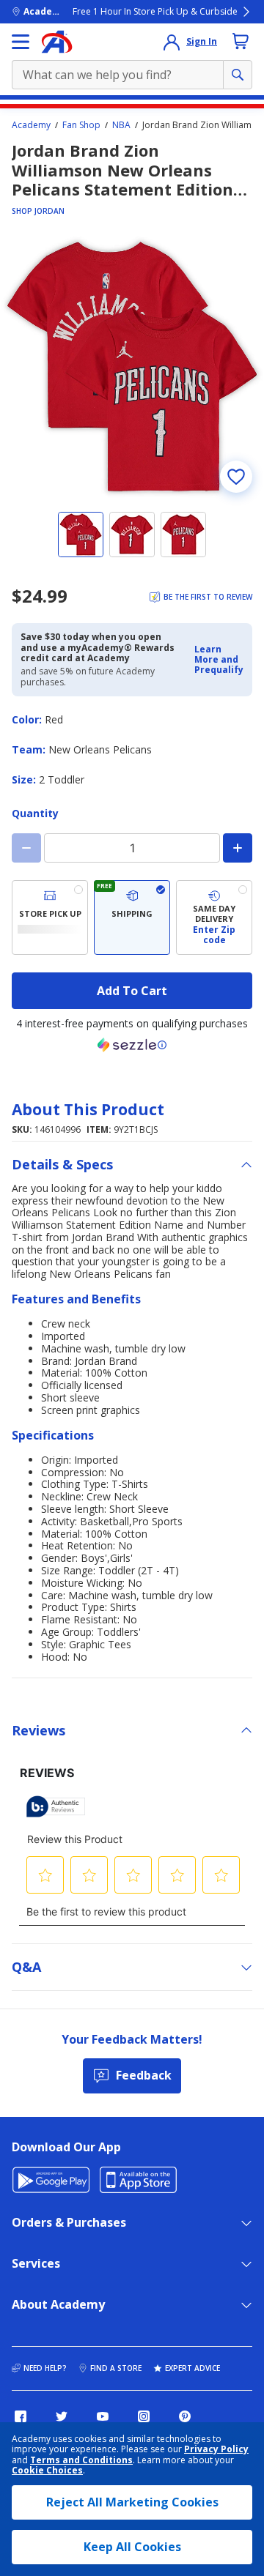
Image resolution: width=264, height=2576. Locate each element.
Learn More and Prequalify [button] (219, 660)
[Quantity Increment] (238, 848)
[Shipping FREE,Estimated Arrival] (132, 918)
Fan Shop (81, 125)
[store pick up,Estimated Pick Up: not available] (50, 918)
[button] (219, 660)
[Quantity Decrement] (26, 848)
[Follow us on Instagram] (144, 2416)
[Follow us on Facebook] (21, 2416)
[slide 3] (183, 535)
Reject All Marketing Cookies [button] (132, 2502)
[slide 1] (81, 535)
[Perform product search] (238, 75)
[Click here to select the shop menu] (21, 42)
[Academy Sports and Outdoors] (57, 42)
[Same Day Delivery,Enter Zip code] (214, 918)
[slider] (132, 367)
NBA (121, 125)
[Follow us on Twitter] (62, 2416)
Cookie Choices (47, 2471)
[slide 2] (132, 535)
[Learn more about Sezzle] (132, 1045)
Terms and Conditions (81, 2460)
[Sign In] (172, 42)
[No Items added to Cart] (241, 41)
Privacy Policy (216, 2449)
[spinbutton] (132, 848)
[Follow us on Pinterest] (185, 2416)
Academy (31, 125)
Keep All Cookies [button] (132, 2547)
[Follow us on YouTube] (103, 2416)
